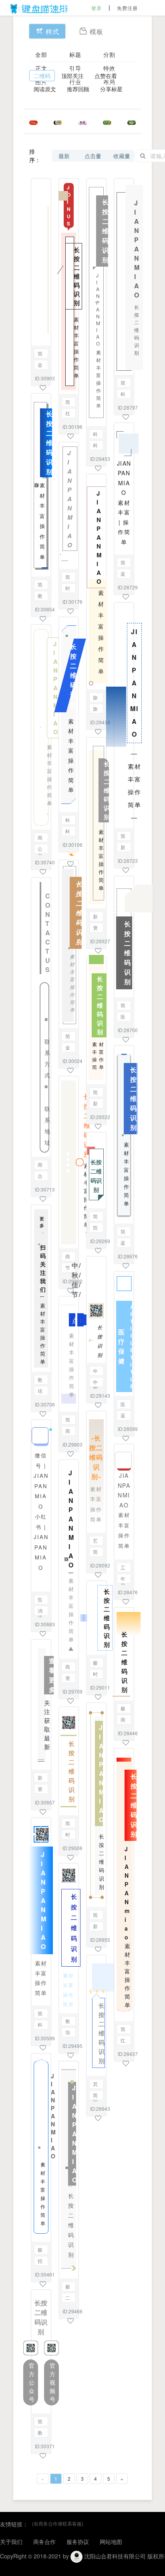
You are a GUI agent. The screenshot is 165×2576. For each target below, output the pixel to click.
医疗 (123, 1405)
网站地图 (111, 2542)
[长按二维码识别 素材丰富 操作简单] (69, 1162)
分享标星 (111, 89)
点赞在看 (106, 76)
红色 (123, 2041)
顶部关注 (72, 76)
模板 (97, 31)
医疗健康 (123, 1017)
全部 (41, 54)
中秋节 (95, 1371)
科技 (68, 821)
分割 (109, 54)
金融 (40, 365)
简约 (40, 354)
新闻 (40, 1778)
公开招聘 (40, 849)
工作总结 (123, 1568)
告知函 (40, 1600)
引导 (75, 68)
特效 (109, 68)
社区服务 (68, 414)
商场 (68, 1257)
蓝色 (123, 574)
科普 (40, 2025)
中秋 (95, 1383)
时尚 (68, 589)
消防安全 (40, 1611)
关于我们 (11, 2542)
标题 (75, 54)
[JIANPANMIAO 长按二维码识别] (124, 277)
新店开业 (95, 1104)
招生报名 (40, 2262)
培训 (40, 1391)
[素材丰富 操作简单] (41, 262)
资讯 (40, 1789)
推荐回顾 (78, 89)
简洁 (123, 383)
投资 (95, 1228)
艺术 (95, 1541)
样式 (52, 31)
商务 (40, 1165)
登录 (97, 8)
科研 (68, 832)
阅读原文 (45, 89)
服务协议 (78, 2542)
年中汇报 (123, 1579)
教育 (40, 596)
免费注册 (127, 8)
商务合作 (40, 838)
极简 (40, 2250)
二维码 (42, 76)
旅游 (95, 698)
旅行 (95, 709)
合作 (40, 1176)
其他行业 (95, 2085)
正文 (41, 68)
